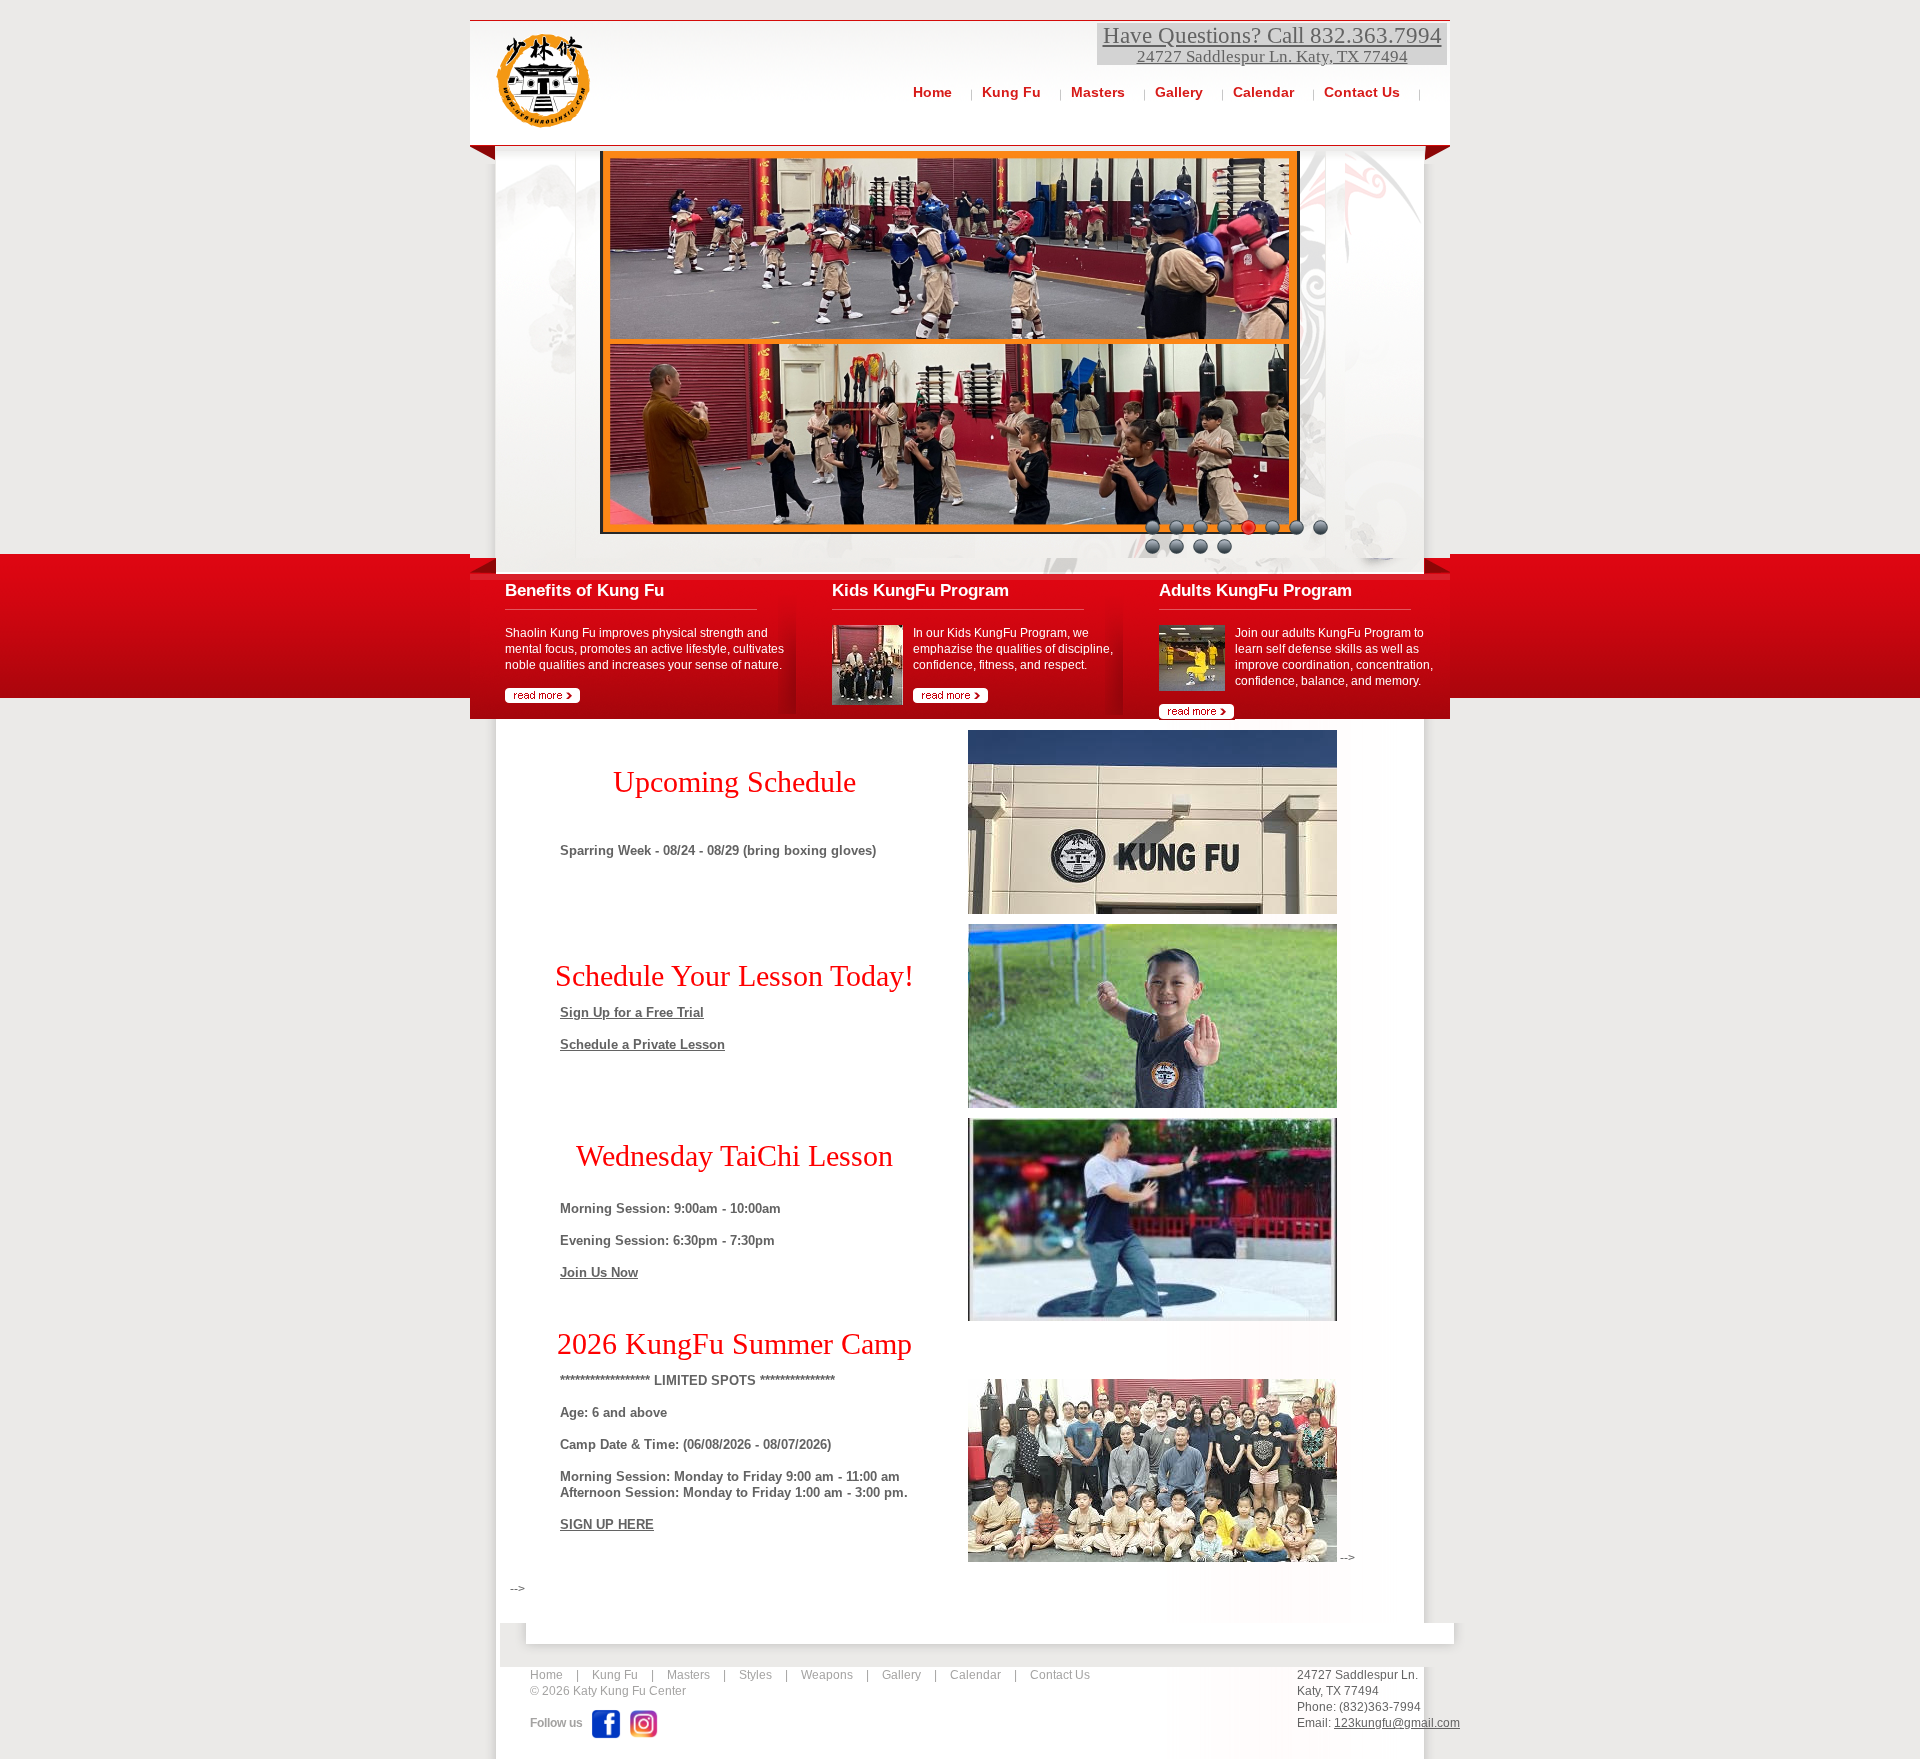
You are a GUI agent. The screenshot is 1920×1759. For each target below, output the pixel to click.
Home (932, 92)
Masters (1098, 92)
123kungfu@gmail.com (1397, 1723)
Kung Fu (1011, 92)
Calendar (1263, 92)
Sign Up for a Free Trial (632, 1012)
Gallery (1179, 92)
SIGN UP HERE (607, 1524)
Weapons (827, 1675)
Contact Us (1362, 92)
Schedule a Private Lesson (642, 1044)
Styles (755, 1675)
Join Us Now (599, 1272)
